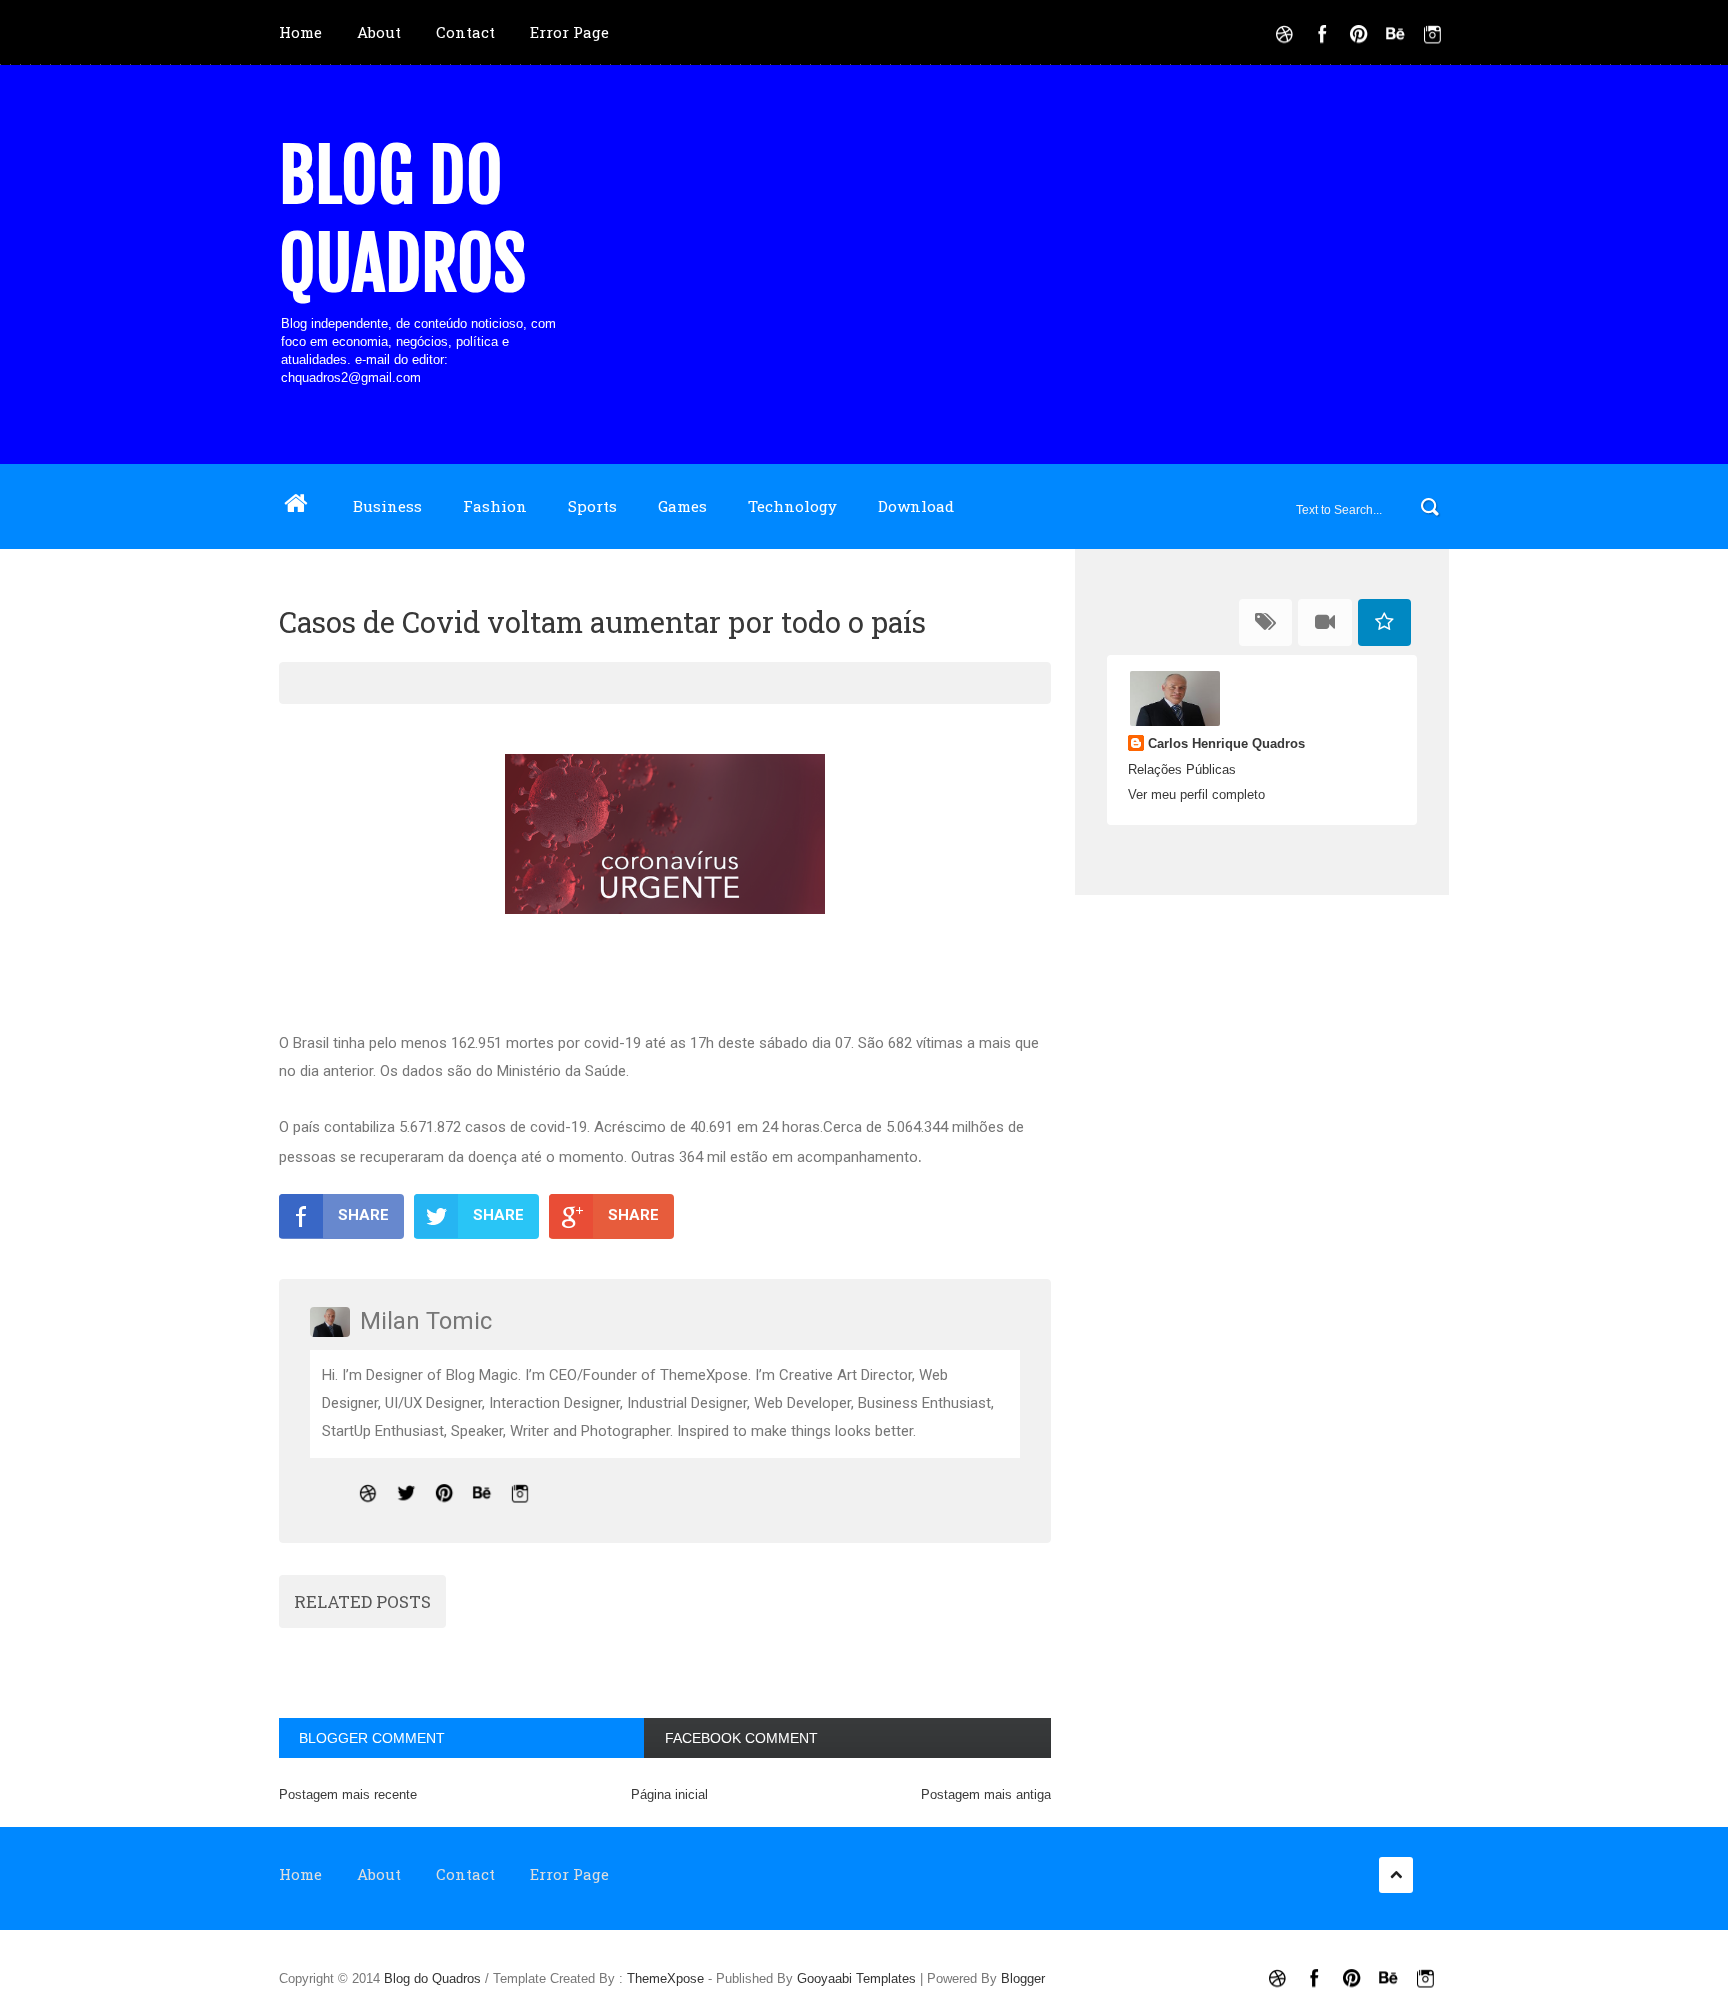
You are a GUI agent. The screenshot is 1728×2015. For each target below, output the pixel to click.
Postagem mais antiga (986, 1794)
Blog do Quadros (402, 220)
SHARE (363, 1215)
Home (300, 32)
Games (682, 506)
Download (916, 506)
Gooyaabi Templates (856, 1978)
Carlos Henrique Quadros (1226, 743)
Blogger (1023, 1978)
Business (387, 506)
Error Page (569, 32)
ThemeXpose (665, 1978)
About (379, 32)
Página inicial (669, 1794)
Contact (465, 32)
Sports (592, 506)
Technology (792, 506)
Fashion (495, 506)
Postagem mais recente (348, 1794)
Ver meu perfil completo (1196, 794)
